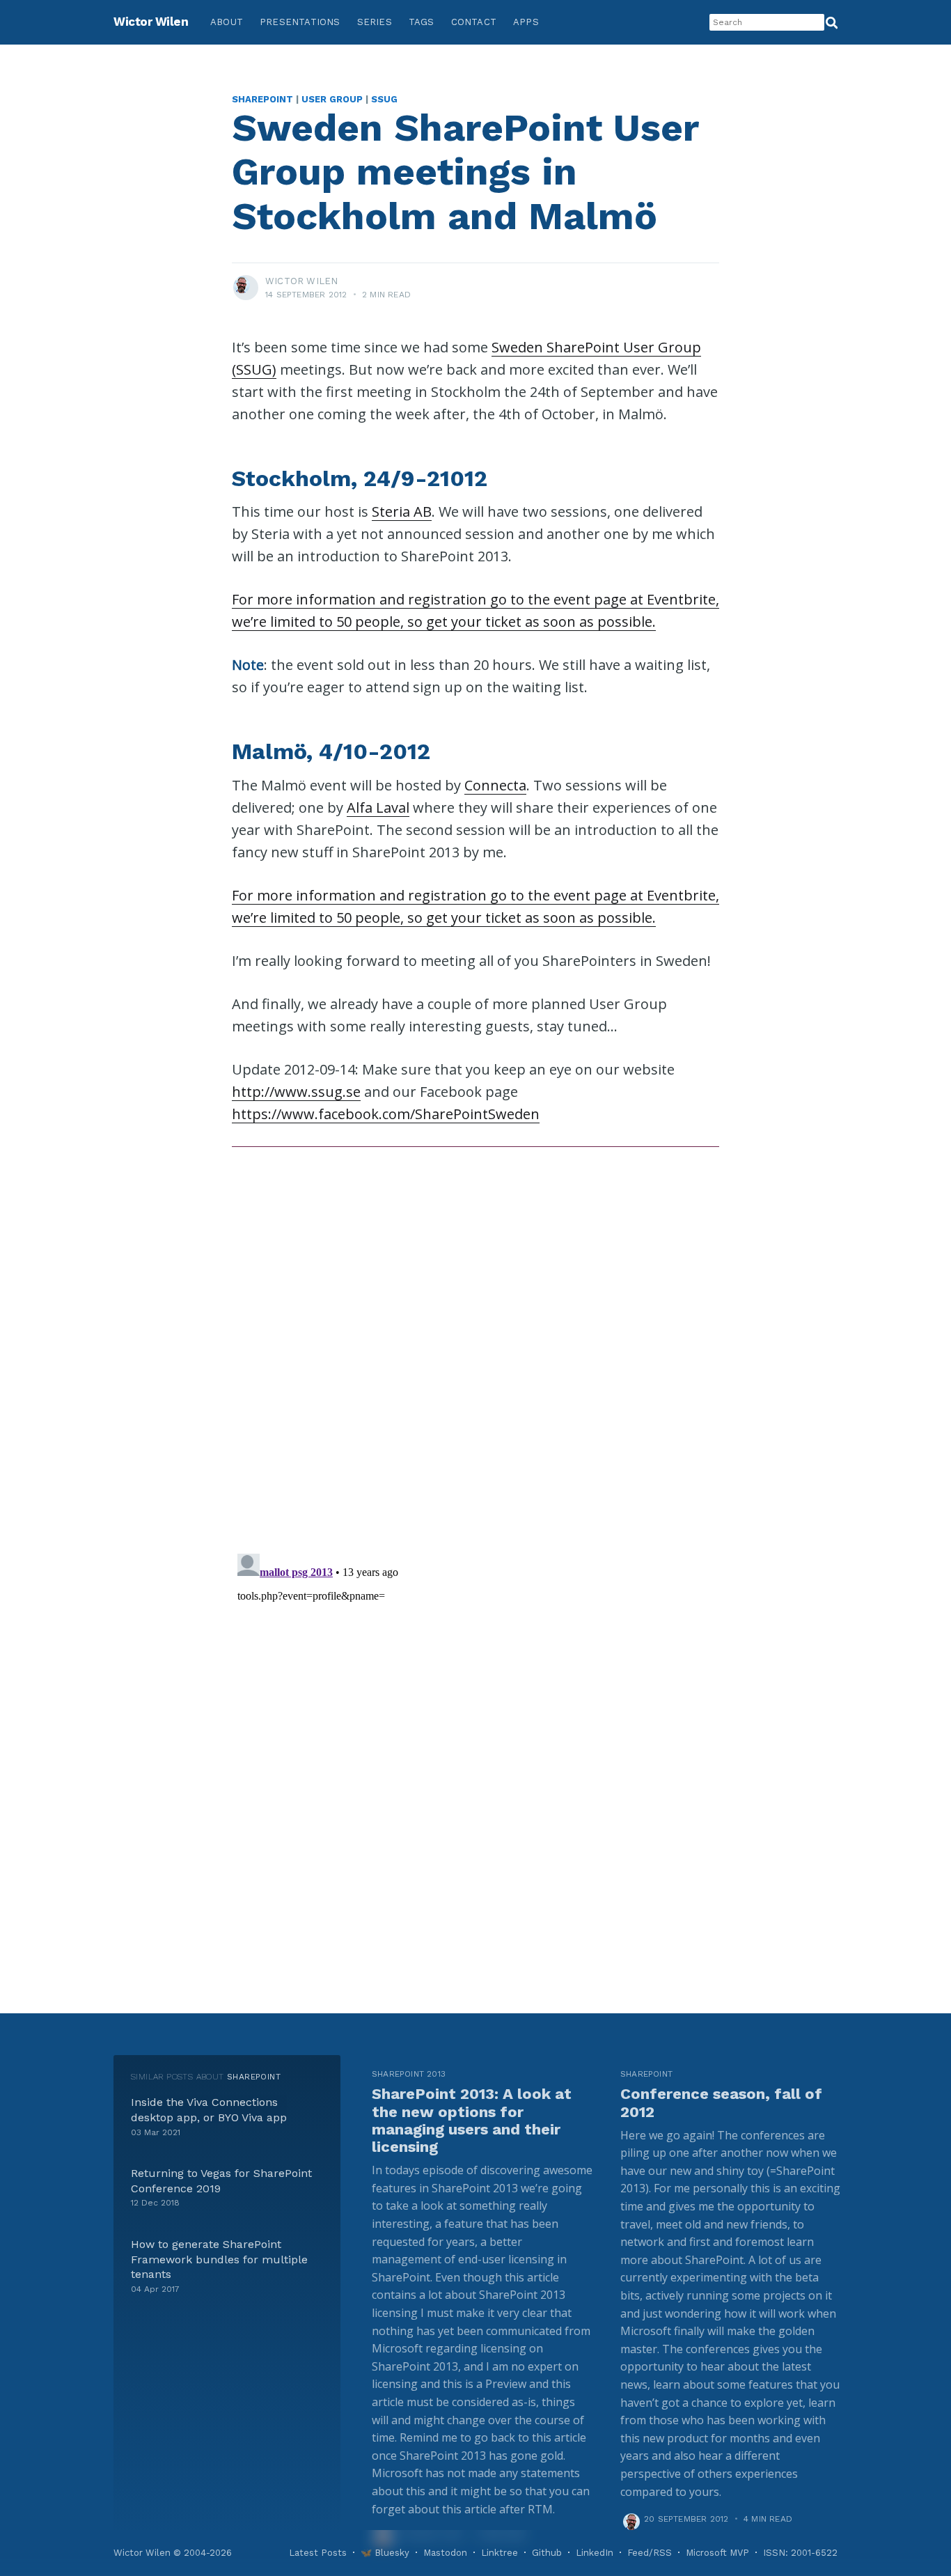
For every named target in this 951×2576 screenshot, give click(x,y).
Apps (526, 22)
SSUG (384, 99)
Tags (422, 22)
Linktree (500, 2553)
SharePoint (262, 99)
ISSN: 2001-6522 (800, 2553)
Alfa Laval (378, 807)
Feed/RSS (650, 2553)
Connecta (495, 785)
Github (547, 2553)
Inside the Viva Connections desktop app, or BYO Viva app (209, 2110)
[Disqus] (475, 1343)
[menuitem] (227, 23)
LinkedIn (595, 2553)
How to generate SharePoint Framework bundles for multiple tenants (219, 2259)
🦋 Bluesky (385, 2553)
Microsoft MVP (717, 2553)
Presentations (300, 22)
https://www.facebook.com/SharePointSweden (386, 1114)
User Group (332, 99)
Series (375, 22)
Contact (474, 22)
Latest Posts (318, 2553)
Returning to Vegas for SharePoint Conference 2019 (221, 2181)
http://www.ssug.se (296, 1092)
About (227, 22)
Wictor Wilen (151, 22)
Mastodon (445, 2553)
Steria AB (402, 512)
